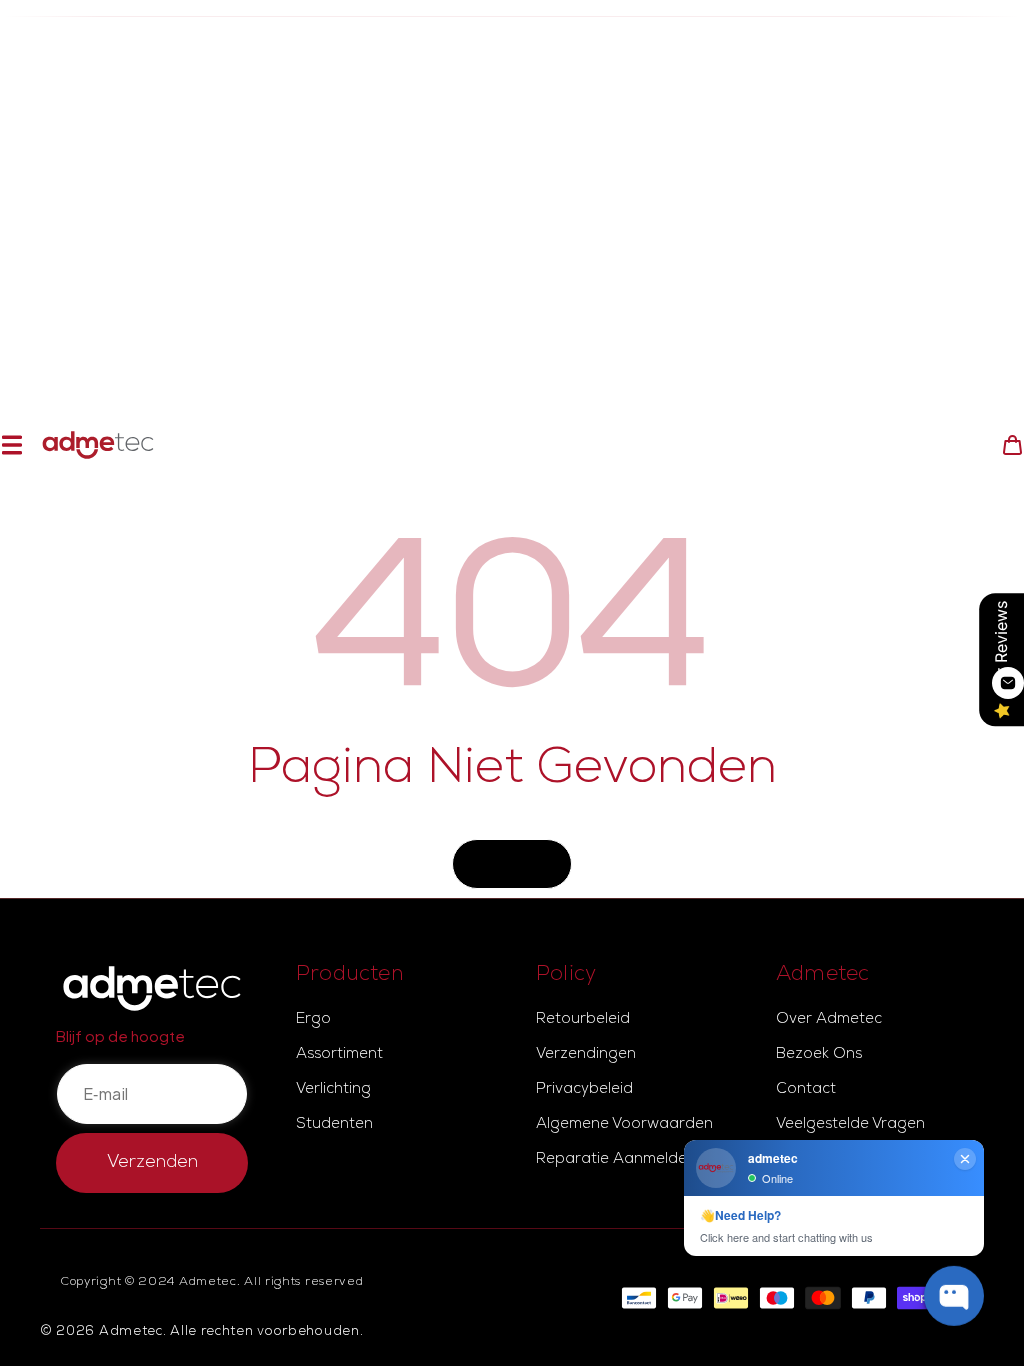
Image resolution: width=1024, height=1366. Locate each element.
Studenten (334, 1125)
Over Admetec (829, 1020)
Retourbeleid (583, 1020)
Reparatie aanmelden (616, 1160)
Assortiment (339, 1055)
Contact (806, 1090)
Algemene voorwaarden (624, 1125)
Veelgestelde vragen (850, 1125)
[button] (11, 445)
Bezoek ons (819, 1055)
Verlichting (333, 1090)
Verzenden (152, 1163)
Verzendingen (586, 1055)
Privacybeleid (584, 1090)
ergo (313, 1020)
